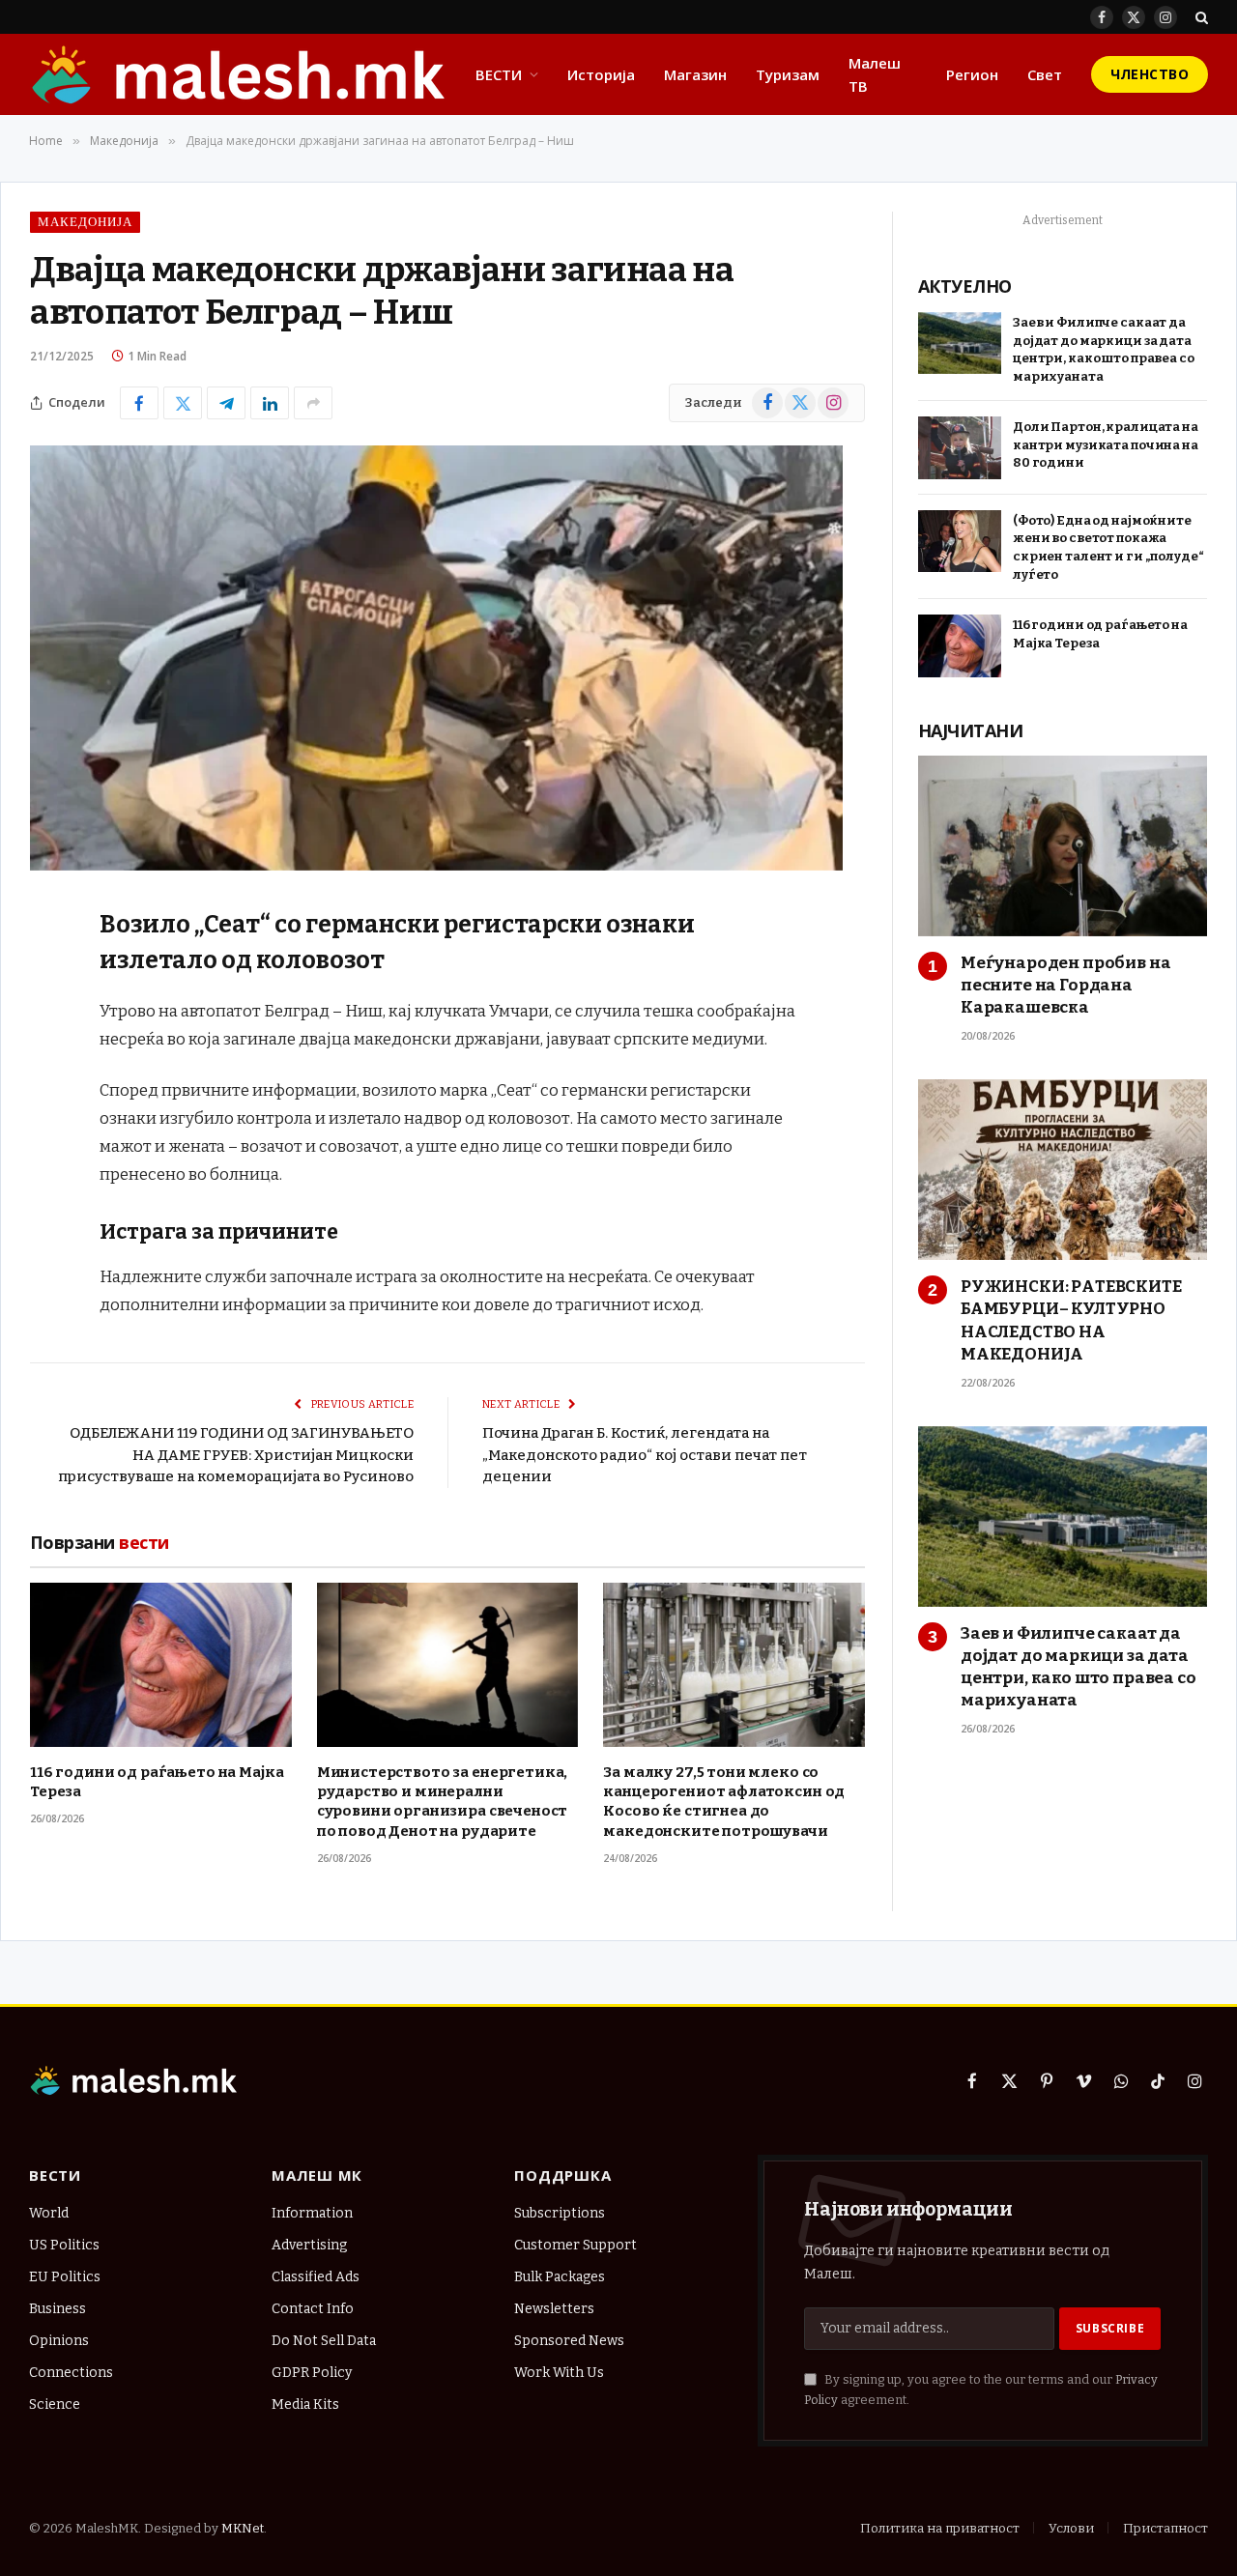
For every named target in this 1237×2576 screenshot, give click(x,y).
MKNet (243, 2528)
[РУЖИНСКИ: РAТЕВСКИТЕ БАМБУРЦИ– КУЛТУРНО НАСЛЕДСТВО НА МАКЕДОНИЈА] (1063, 1170)
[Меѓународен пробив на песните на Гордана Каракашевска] (1063, 846)
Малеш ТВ (875, 74)
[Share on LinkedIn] (270, 403)
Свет (1045, 74)
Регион (972, 74)
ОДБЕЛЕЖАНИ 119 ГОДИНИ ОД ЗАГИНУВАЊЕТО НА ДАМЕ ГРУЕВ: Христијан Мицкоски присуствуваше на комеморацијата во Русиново (236, 1455)
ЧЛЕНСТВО (1150, 74)
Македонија (85, 222)
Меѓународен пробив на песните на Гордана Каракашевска (1065, 985)
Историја (601, 74)
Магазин (695, 74)
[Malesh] (240, 74)
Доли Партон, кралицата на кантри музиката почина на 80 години (1106, 444)
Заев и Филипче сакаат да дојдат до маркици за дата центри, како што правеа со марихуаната (1104, 349)
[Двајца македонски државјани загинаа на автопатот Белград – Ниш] (436, 866)
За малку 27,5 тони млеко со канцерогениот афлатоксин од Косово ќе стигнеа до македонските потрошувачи (724, 1802)
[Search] (1200, 17)
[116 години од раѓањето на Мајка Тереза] (161, 1664)
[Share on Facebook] (139, 403)
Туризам (788, 74)
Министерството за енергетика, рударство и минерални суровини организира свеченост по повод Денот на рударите (443, 1802)
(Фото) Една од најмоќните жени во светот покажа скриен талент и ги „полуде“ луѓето (1108, 547)
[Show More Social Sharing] (313, 403)
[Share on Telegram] (226, 403)
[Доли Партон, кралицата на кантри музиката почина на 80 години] (960, 448)
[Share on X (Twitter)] (183, 403)
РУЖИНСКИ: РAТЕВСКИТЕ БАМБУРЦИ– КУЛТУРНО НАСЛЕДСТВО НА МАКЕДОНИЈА (1071, 1320)
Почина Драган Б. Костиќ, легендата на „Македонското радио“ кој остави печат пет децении (645, 1455)
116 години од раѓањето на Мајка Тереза (157, 1782)
